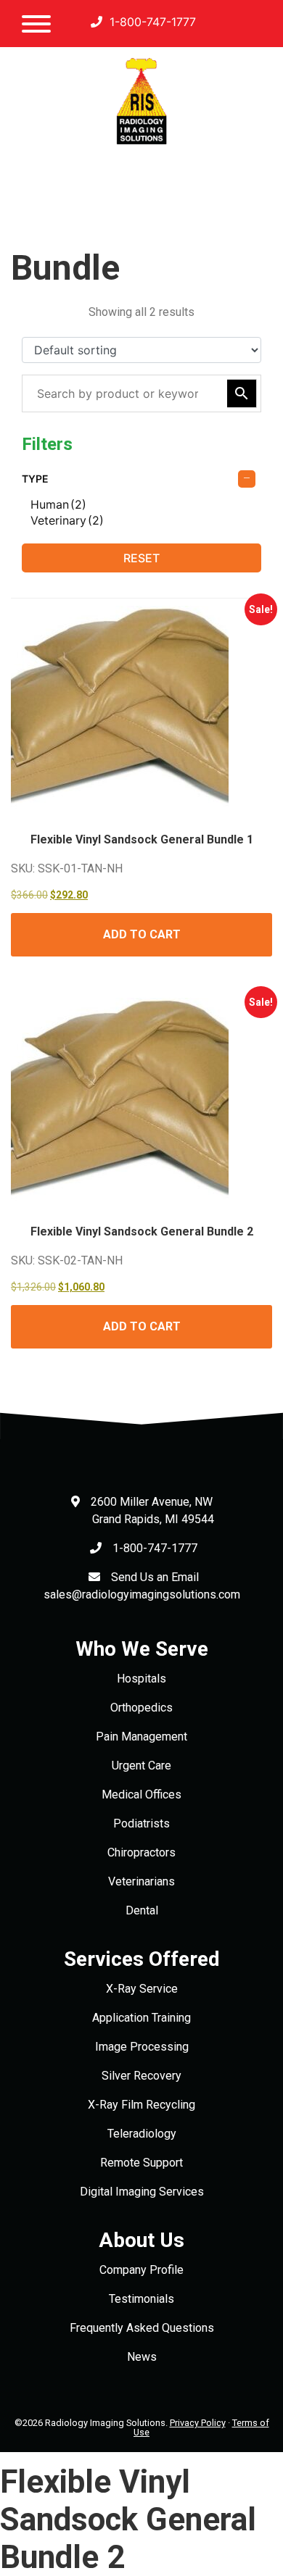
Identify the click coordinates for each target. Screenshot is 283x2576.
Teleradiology (142, 2134)
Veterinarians (141, 1881)
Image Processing (142, 2047)
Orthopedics (141, 1708)
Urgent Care (141, 1766)
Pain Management (141, 1737)
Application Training (141, 2018)
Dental (142, 1910)
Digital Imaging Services (142, 2192)
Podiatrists (141, 1823)
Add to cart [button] (142, 934)
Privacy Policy (198, 2423)
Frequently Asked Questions (142, 2328)
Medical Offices (141, 1795)
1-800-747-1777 (151, 22)
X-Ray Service (142, 1989)
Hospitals (141, 1679)
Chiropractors (141, 1852)
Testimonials (141, 2299)
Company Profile (141, 2270)
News (142, 2357)
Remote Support (141, 2163)
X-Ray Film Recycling (141, 2105)
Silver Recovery (141, 2076)
